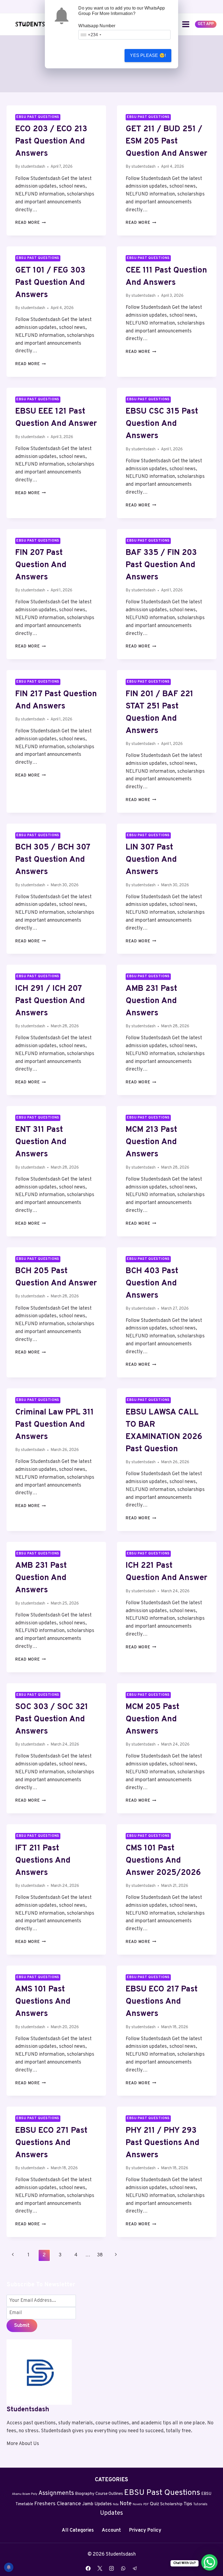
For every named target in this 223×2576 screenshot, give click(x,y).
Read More (30, 223)
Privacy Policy (145, 2530)
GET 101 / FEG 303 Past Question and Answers (50, 283)
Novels (137, 2505)
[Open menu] (186, 24)
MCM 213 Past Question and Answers (151, 1142)
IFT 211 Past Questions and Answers (43, 1861)
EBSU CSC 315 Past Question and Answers (162, 424)
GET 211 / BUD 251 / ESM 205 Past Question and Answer (166, 141)
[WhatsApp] (123, 2568)
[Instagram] (112, 2568)
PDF (146, 2505)
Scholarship (171, 2504)
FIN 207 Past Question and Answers (41, 565)
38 (100, 2255)
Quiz (154, 2504)
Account (111, 2530)
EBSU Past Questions (38, 117)
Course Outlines (109, 2494)
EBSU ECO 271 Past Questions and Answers (51, 2143)
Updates (112, 2513)
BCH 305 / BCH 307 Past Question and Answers (53, 860)
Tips (188, 2504)
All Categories (78, 2530)
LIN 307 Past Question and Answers (151, 860)
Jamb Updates (97, 2504)
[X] (100, 2568)
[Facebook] (88, 2568)
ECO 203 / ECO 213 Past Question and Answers (51, 141)
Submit (22, 2326)
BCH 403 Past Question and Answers (152, 1283)
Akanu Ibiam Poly (25, 2494)
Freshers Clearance (58, 2504)
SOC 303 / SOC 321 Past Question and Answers (52, 1719)
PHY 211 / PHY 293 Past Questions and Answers (162, 2143)
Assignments (56, 2493)
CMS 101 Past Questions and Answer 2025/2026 (163, 1861)
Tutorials (200, 2504)
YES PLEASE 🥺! (148, 55)
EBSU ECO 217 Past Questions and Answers (162, 2002)
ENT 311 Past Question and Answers (41, 1142)
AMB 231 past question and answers (41, 1578)
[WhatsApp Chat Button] (209, 2562)
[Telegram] (135, 2568)
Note (126, 2504)
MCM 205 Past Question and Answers (152, 1719)
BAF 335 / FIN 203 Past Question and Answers (161, 565)
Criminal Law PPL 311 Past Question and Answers (55, 1425)
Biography (85, 2494)
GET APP (206, 24)
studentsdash (33, 167)
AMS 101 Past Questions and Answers (43, 2002)
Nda (116, 2505)
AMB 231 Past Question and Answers (151, 1001)
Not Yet (100, 55)
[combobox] (91, 35)
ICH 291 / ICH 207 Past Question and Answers (50, 1001)
